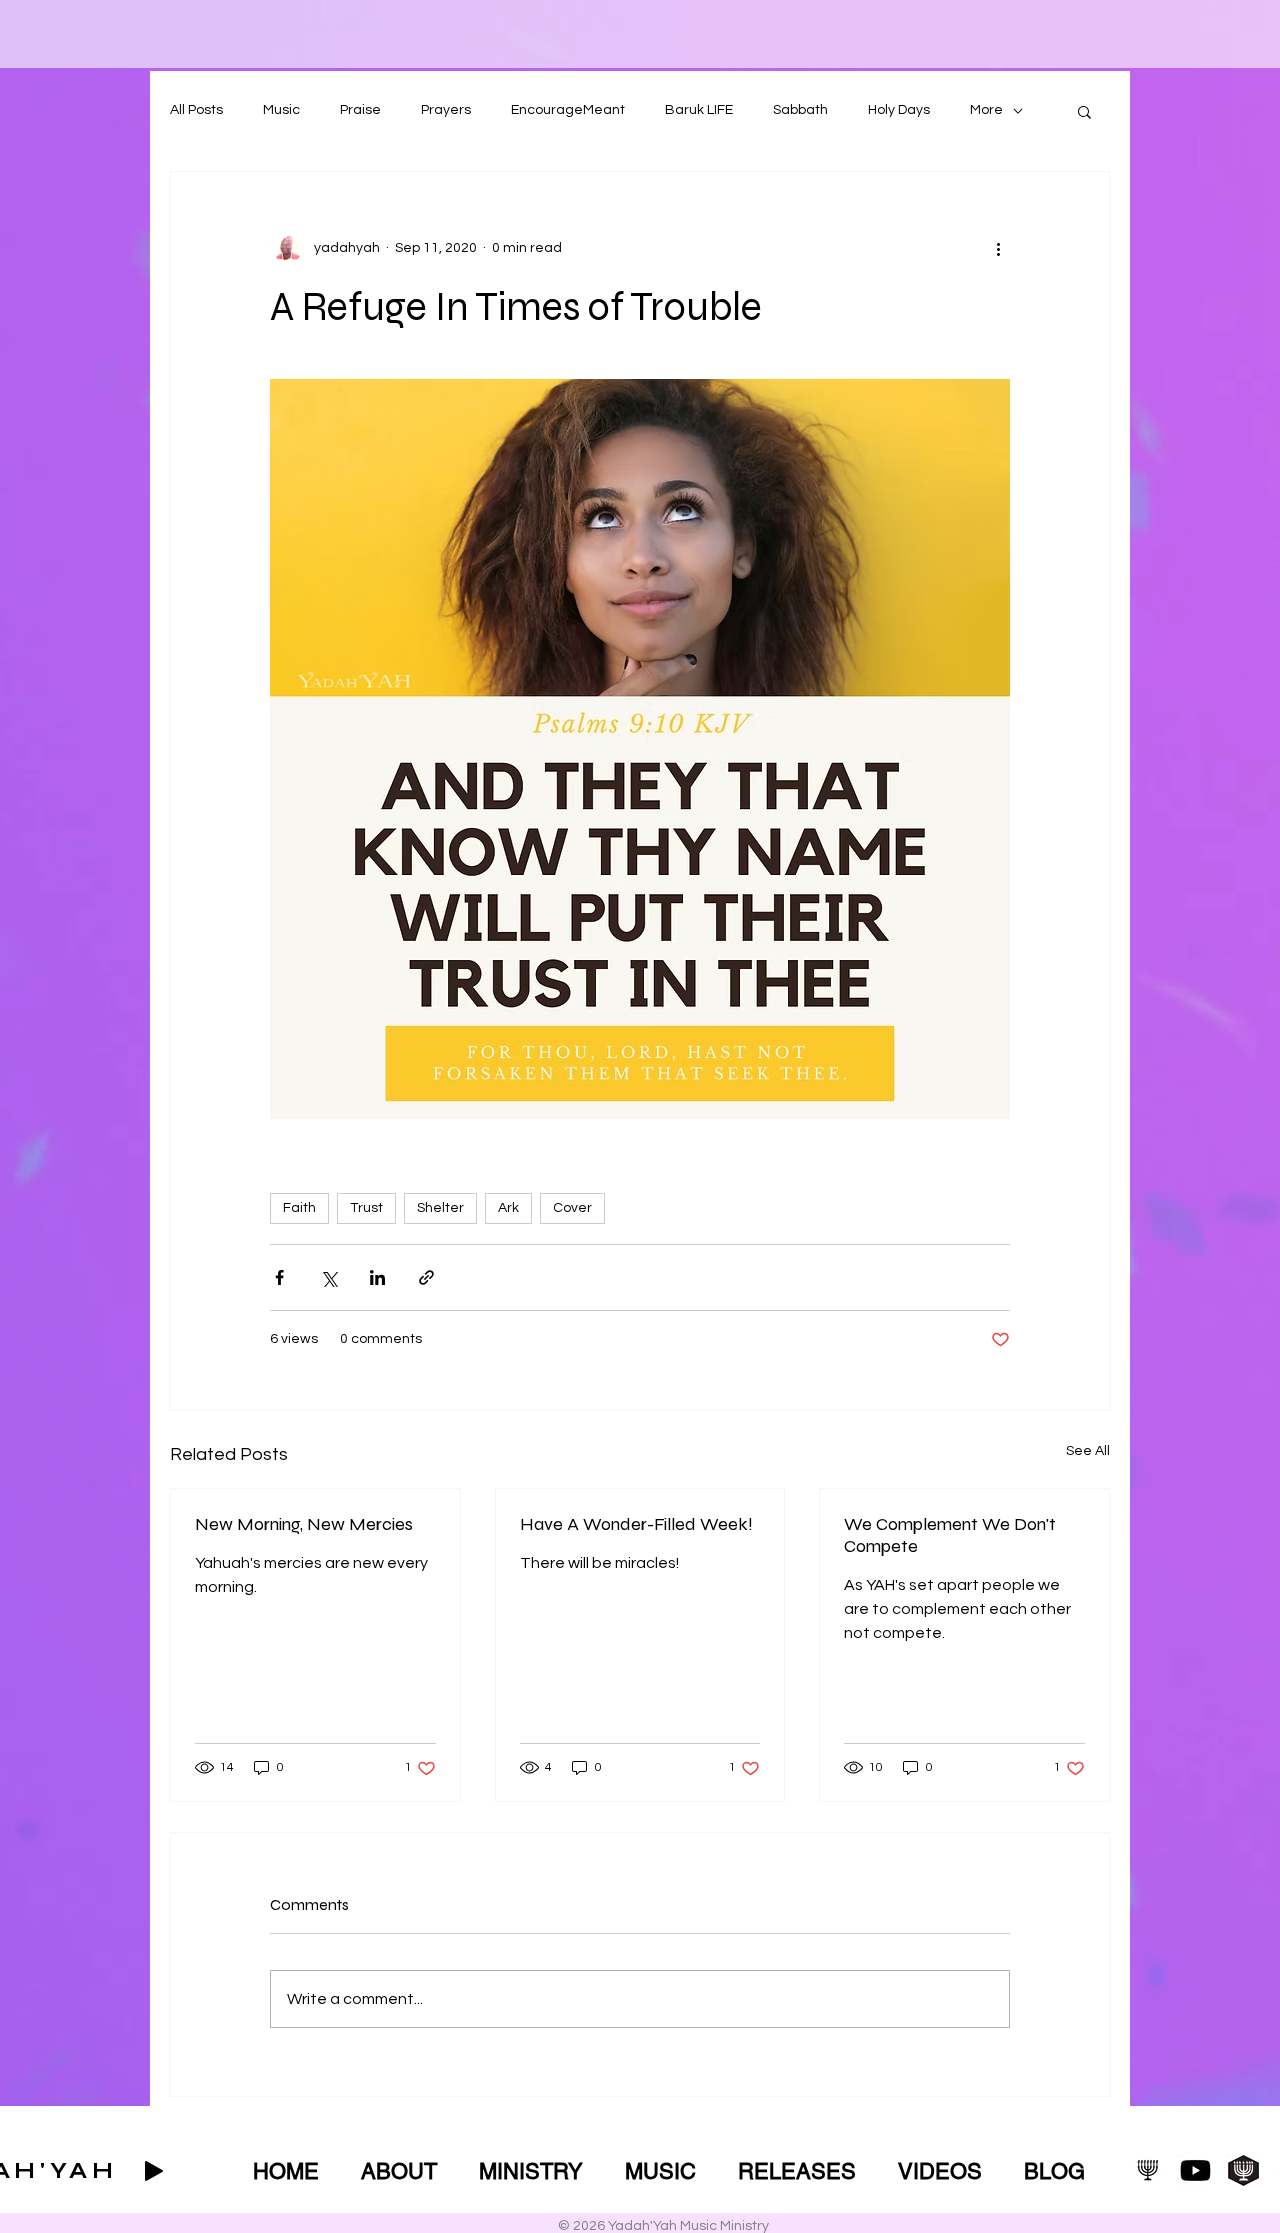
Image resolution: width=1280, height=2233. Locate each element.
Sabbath (800, 110)
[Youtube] (1195, 2170)
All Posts (196, 110)
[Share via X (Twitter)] (328, 1277)
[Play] (154, 2171)
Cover (572, 1208)
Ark (508, 1208)
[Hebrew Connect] (1243, 2170)
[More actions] (998, 248)
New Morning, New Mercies (304, 1524)
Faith (299, 1208)
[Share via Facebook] (279, 1277)
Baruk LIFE (699, 110)
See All (1088, 1451)
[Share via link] (426, 1277)
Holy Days (899, 110)
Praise (360, 110)
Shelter (440, 1208)
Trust (366, 1208)
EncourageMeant (568, 110)
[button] (1084, 111)
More (986, 110)
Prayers (446, 110)
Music (281, 110)
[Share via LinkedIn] (377, 1277)
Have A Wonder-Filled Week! (636, 1524)
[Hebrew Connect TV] (1147, 2170)
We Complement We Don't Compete (950, 1535)
